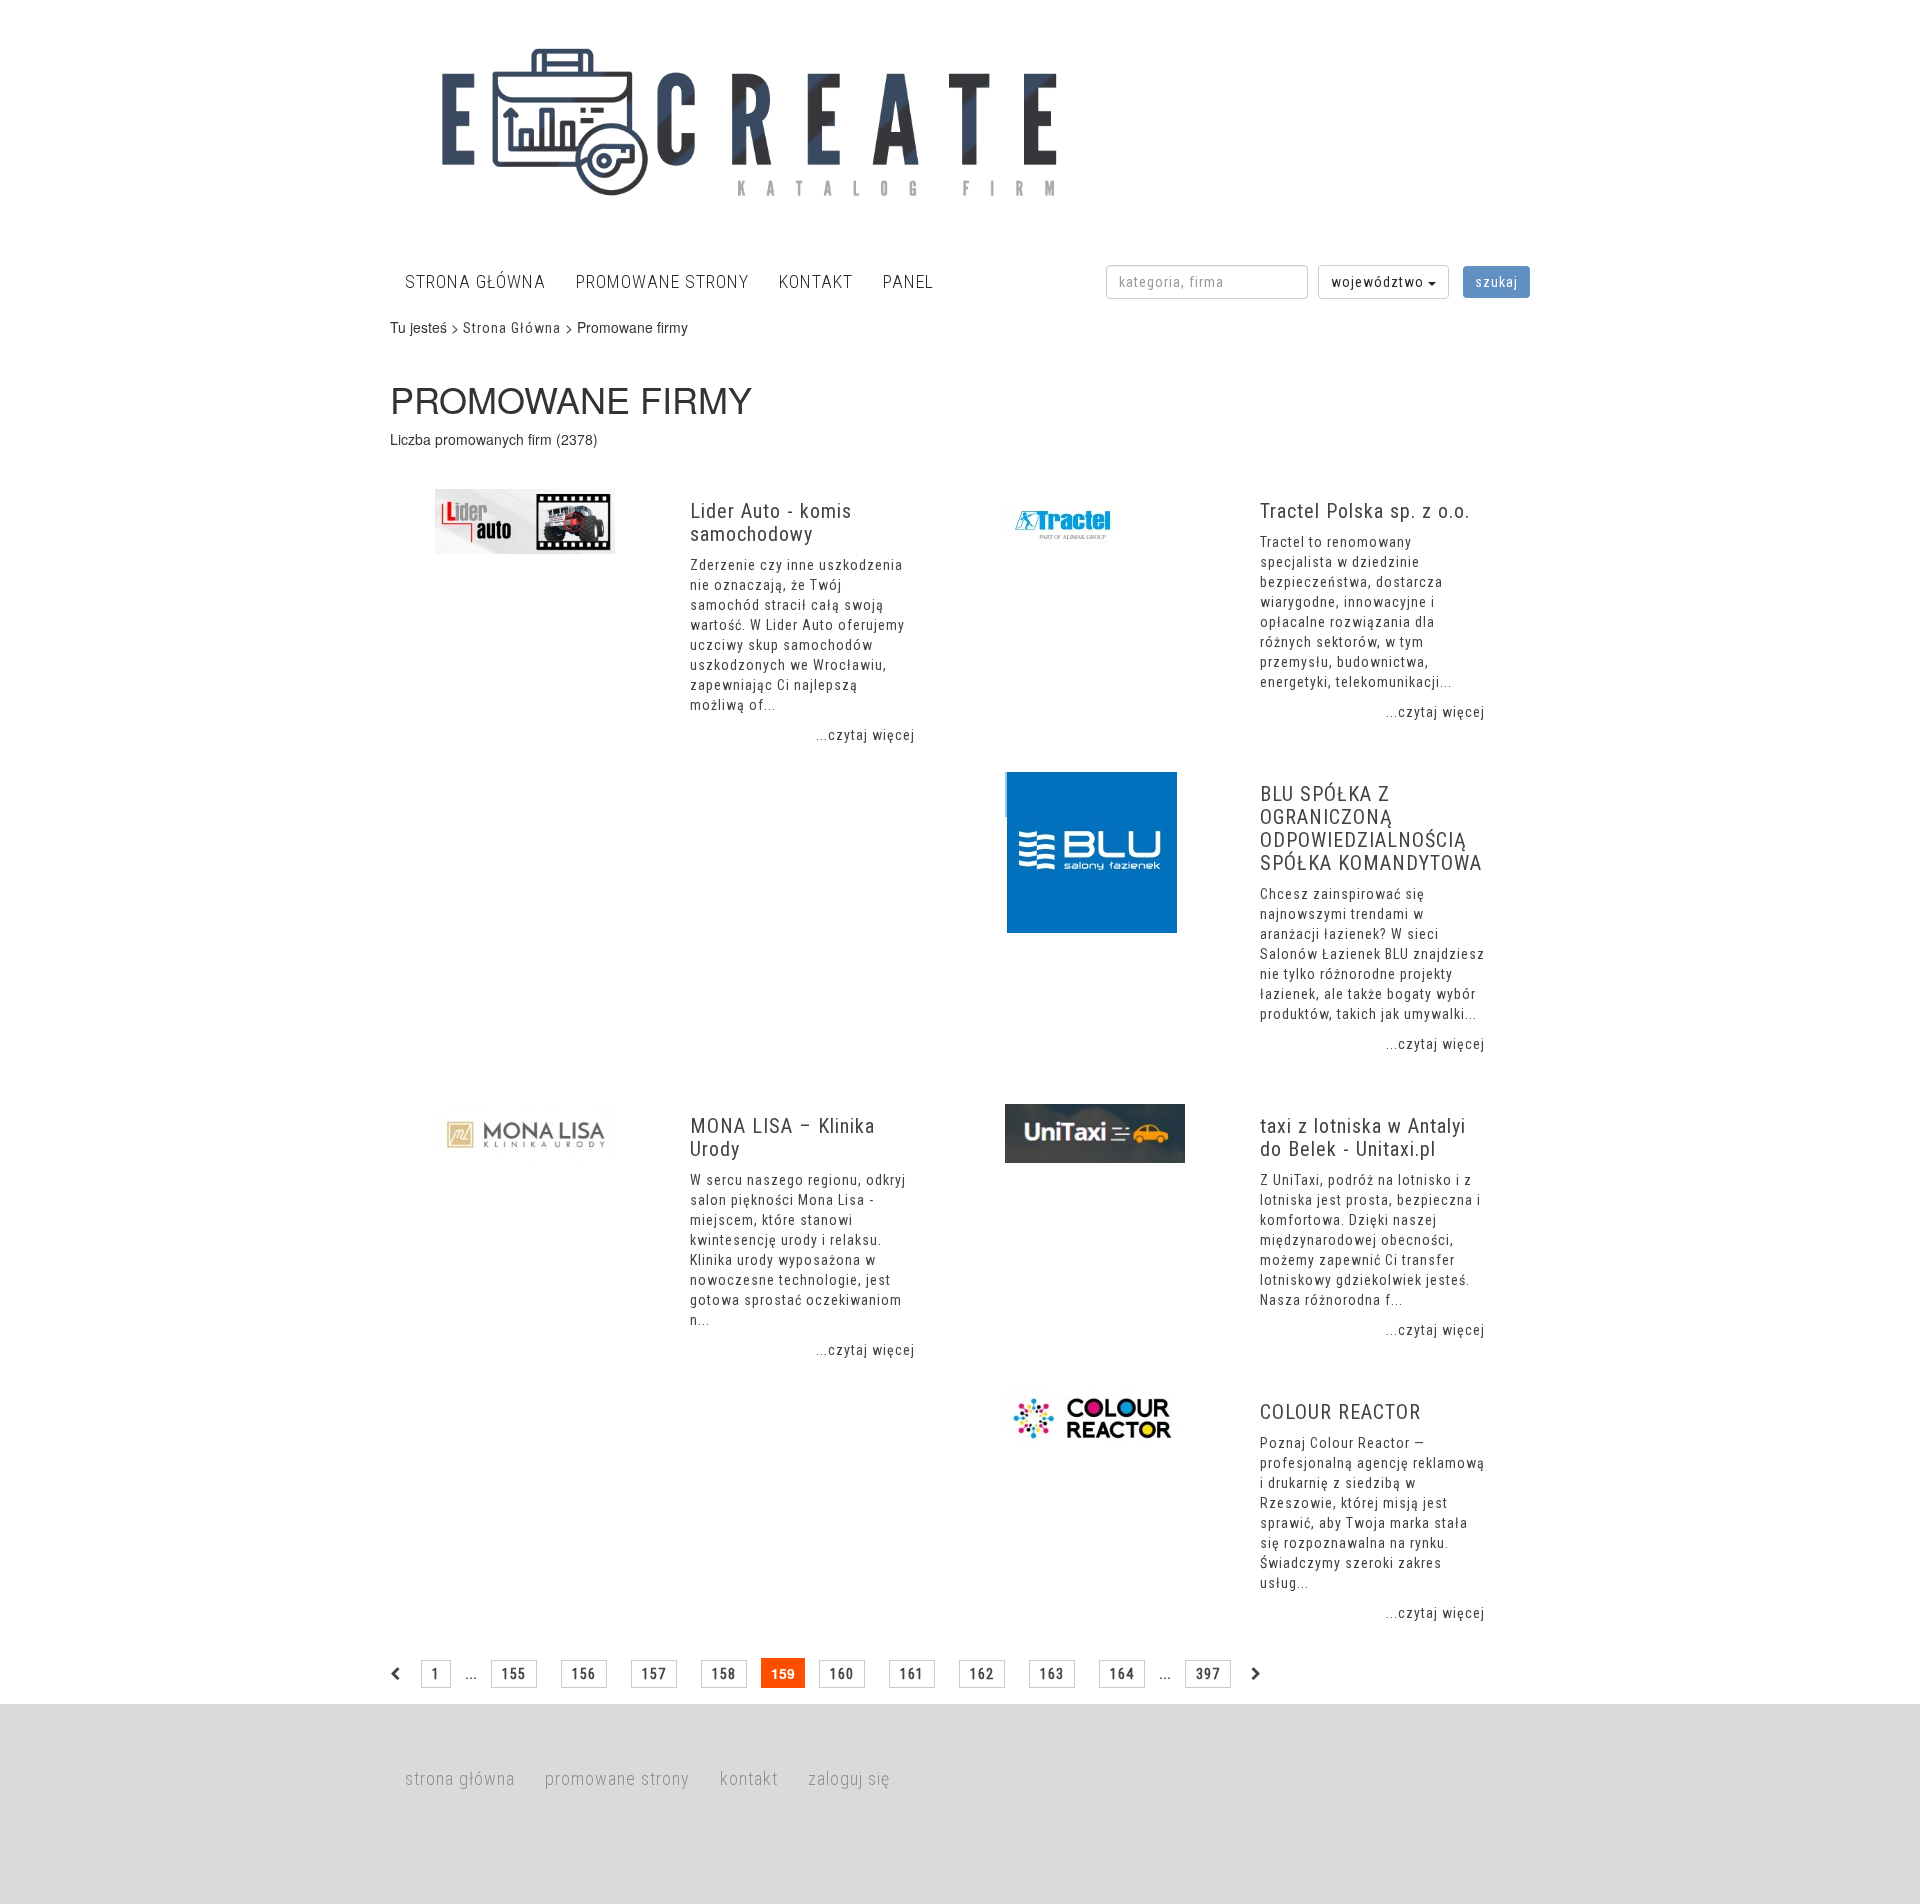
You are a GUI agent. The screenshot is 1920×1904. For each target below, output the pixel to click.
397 (1208, 1674)
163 (1052, 1674)
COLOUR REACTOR (1340, 1412)
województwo (1379, 282)
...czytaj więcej (865, 735)
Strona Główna (512, 328)
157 (654, 1674)
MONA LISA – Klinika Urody (782, 1137)
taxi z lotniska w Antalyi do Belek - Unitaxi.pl (1363, 1137)
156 (584, 1674)
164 (1122, 1674)
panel (908, 281)
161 (912, 1674)
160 (842, 1674)
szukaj (1496, 282)
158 (724, 1674)
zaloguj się (849, 1778)
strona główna (475, 281)
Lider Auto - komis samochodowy (771, 522)
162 (982, 1674)
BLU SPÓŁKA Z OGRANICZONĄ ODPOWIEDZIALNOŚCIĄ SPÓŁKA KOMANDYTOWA (1371, 828)
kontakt (816, 281)
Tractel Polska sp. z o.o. (1365, 511)
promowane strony (662, 281)
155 (514, 1674)
